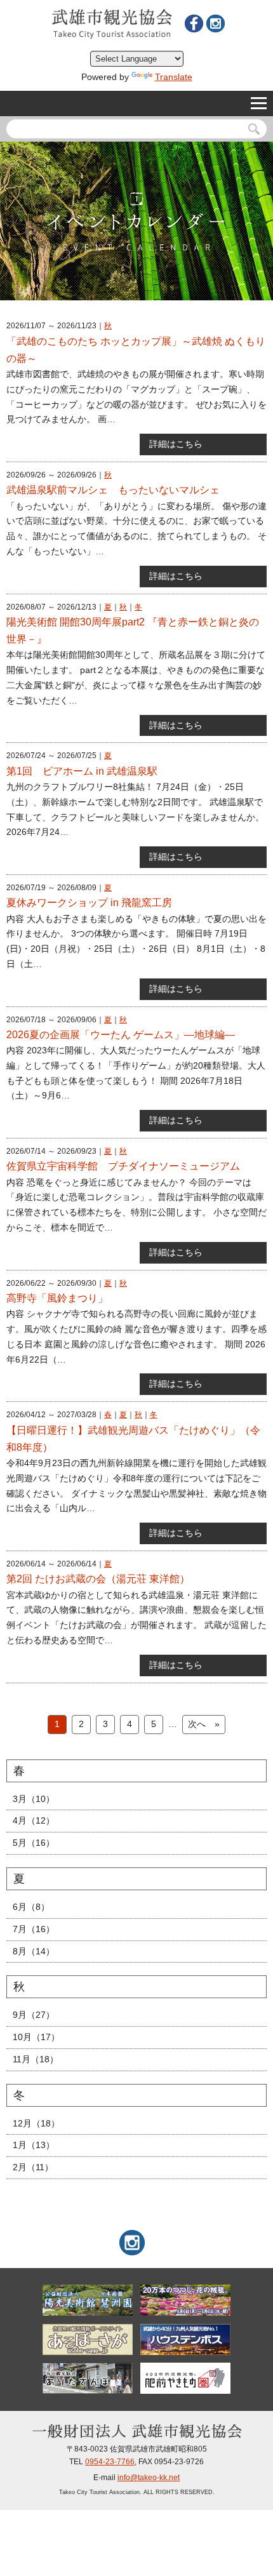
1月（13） (34, 2145)
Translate (174, 77)
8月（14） (34, 1951)
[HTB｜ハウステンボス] (185, 2339)
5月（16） (34, 1843)
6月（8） (31, 1907)
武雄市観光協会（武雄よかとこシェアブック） (194, 23)
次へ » (204, 1724)
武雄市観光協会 (112, 24)
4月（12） (34, 1820)
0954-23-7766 (110, 2462)
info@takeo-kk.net (149, 2478)
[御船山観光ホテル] (185, 2300)
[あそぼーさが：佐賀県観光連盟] (87, 2339)
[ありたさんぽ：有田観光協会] (87, 2378)
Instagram (215, 23)
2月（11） (33, 2167)
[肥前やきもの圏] (185, 2378)
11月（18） (36, 2059)
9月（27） (34, 2015)
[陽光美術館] (87, 2300)
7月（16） (34, 1929)
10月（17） (36, 2037)
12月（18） (36, 2123)
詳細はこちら (176, 444)
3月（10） (34, 1799)
